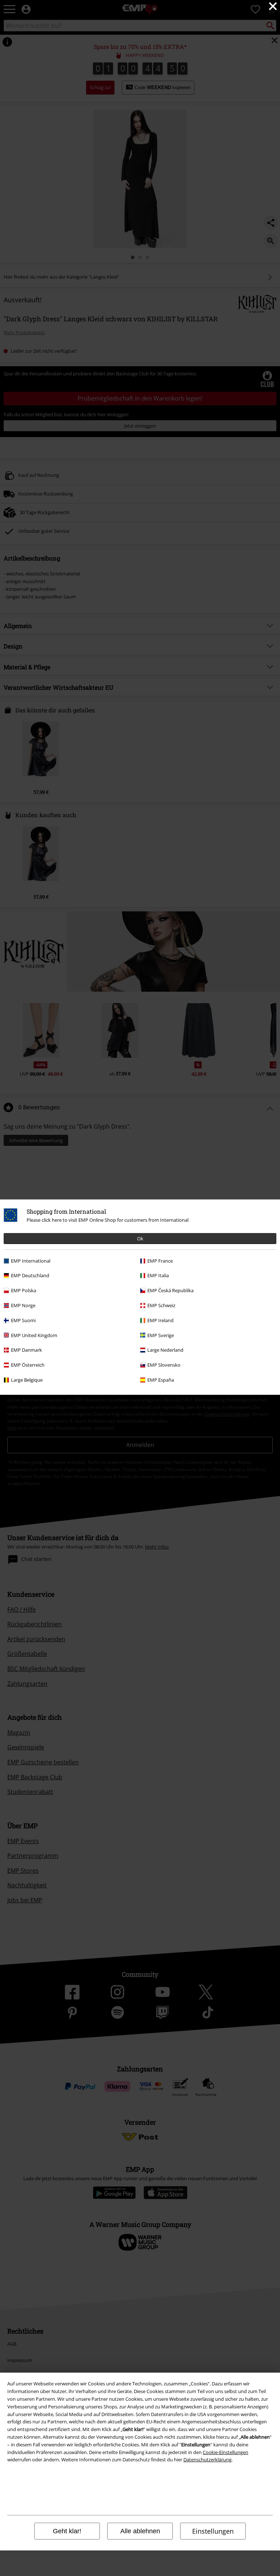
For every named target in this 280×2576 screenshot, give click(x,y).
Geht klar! (67, 2531)
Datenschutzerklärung (207, 2460)
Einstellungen (213, 2531)
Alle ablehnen (140, 2531)
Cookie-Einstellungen (225, 2452)
